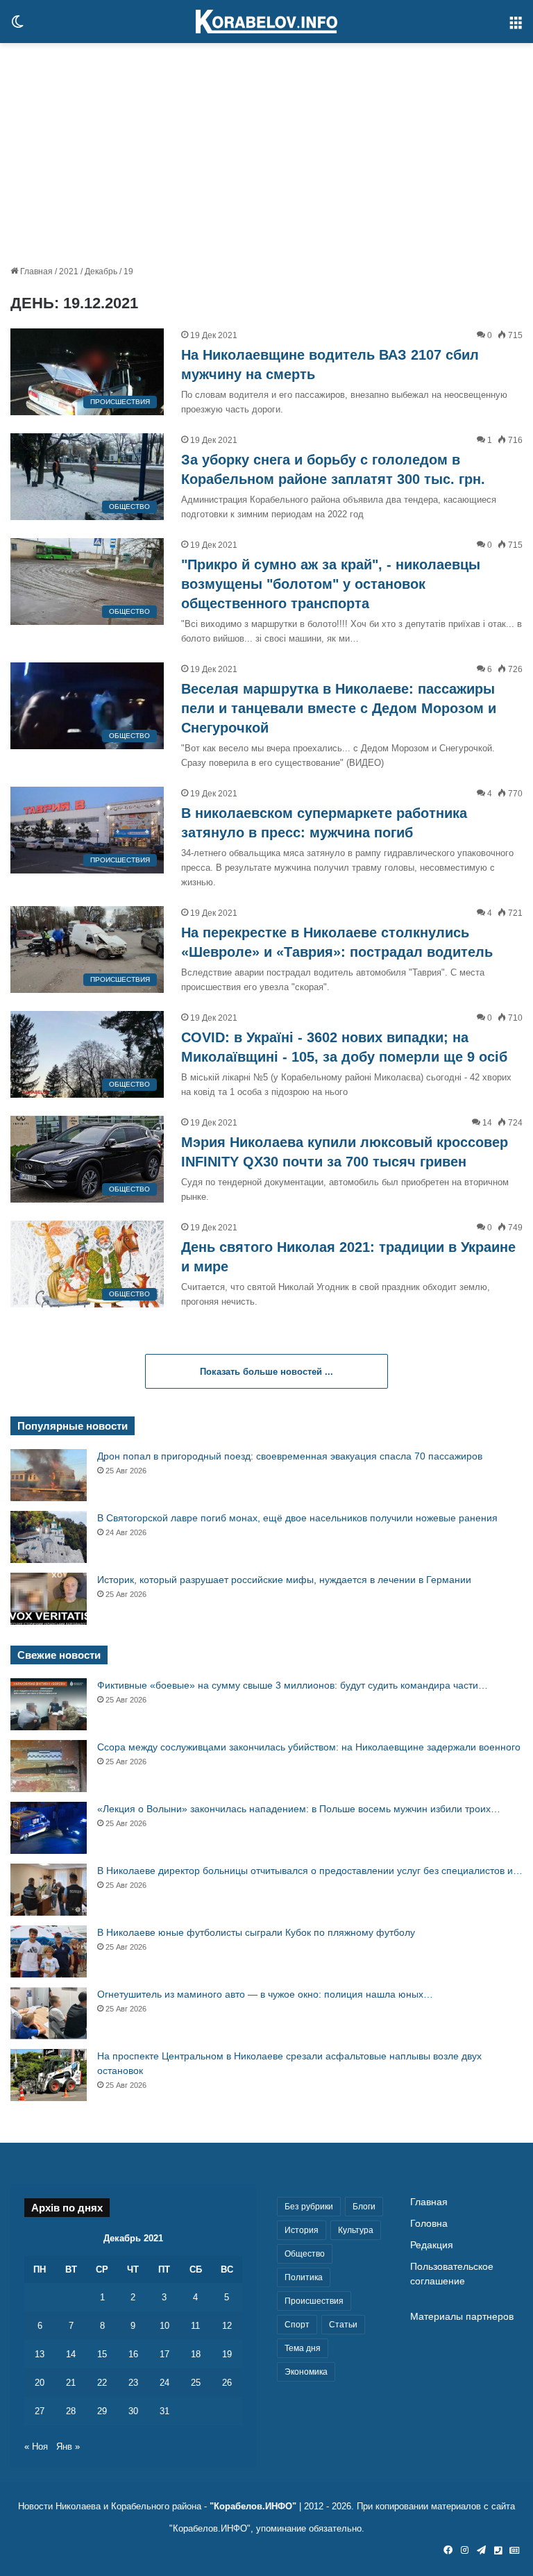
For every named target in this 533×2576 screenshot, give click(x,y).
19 (227, 2354)
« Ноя (36, 2447)
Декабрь (101, 271)
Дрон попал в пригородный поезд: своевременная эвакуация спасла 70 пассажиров (290, 1456)
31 (164, 2411)
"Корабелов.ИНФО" (253, 2506)
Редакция (432, 2245)
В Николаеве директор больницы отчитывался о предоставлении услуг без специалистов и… (310, 1871)
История (302, 2230)
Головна (429, 2224)
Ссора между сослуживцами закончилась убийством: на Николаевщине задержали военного (309, 1747)
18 (196, 2354)
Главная (35, 271)
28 (71, 2411)
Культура (356, 2230)
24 (164, 2383)
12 (227, 2326)
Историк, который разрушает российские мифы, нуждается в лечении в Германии (284, 1580)
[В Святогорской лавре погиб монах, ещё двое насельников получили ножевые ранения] (49, 1537)
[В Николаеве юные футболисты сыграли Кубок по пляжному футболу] (49, 1951)
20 (40, 2383)
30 (133, 2411)
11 (195, 2326)
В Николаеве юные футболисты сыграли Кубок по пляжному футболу (256, 1932)
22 (102, 2383)
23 (133, 2383)
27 (40, 2411)
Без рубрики (309, 2207)
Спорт (297, 2325)
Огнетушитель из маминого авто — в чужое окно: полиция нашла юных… (265, 1994)
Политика (304, 2277)
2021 (69, 271)
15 (102, 2354)
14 (71, 2354)
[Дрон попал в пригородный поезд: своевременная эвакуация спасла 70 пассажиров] (49, 1475)
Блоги (364, 2207)
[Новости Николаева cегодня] (266, 22)
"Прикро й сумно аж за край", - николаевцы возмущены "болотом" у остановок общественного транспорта (331, 584)
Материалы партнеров (462, 2317)
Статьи (343, 2325)
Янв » (68, 2447)
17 (164, 2354)
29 (102, 2411)
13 (40, 2354)
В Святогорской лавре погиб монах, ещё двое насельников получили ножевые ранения (297, 1518)
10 (164, 2326)
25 (196, 2383)
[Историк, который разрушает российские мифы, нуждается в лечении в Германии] (49, 1599)
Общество (305, 2254)
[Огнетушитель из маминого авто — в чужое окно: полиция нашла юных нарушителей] (49, 2013)
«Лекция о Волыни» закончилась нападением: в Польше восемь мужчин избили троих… (299, 1809)
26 (227, 2383)
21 (71, 2383)
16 (133, 2354)
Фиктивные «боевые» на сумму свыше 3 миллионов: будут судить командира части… (293, 1685)
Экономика (306, 2372)
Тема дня (303, 2348)
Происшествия (314, 2301)
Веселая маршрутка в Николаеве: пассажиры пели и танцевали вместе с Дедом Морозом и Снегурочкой (339, 708)
